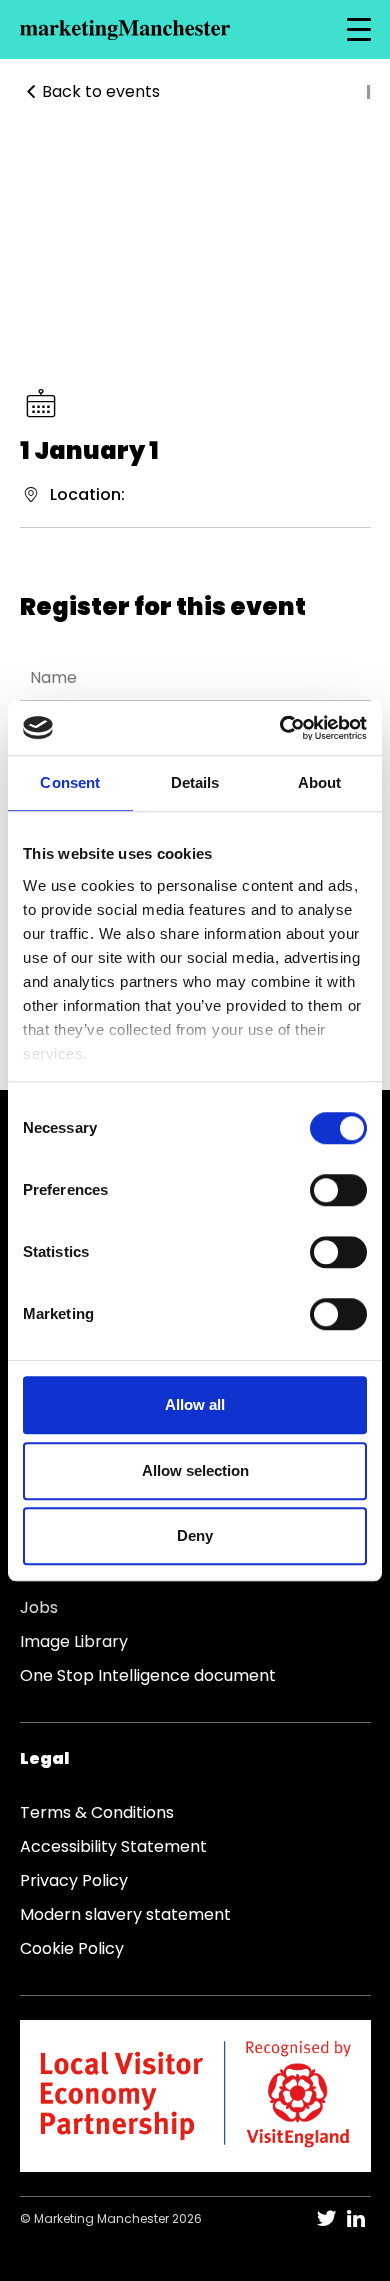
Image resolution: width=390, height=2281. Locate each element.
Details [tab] (195, 782)
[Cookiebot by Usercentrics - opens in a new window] (280, 728)
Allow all (195, 1404)
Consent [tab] (70, 782)
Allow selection (195, 1470)
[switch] (338, 1190)
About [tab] (320, 782)
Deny (195, 1535)
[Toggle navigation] (359, 30)
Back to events (101, 91)
